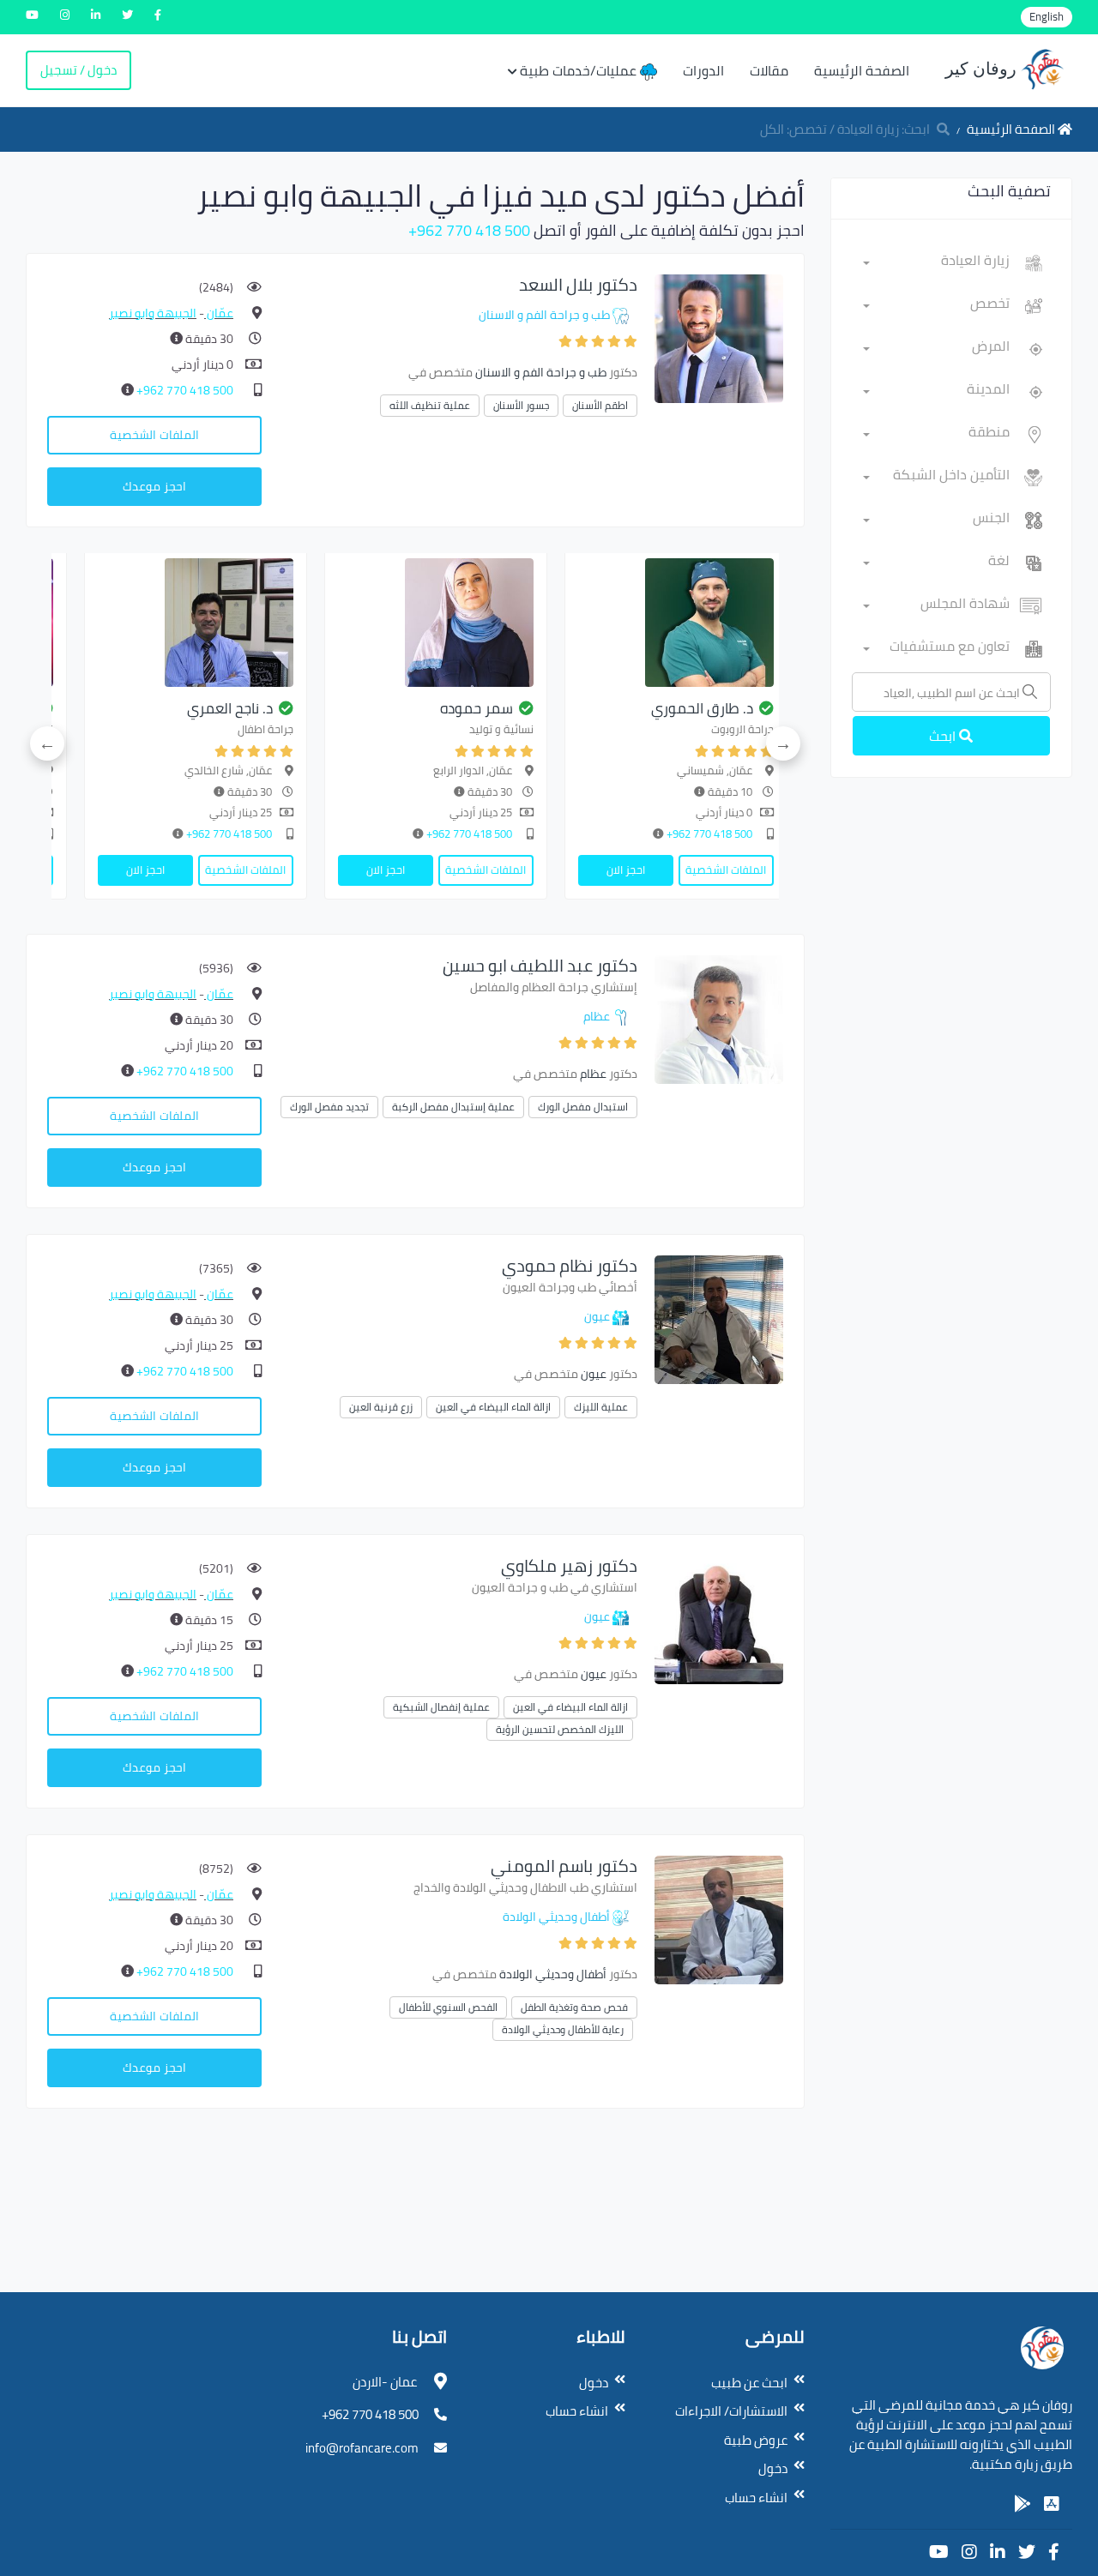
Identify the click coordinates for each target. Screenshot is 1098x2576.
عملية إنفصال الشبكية (441, 1707)
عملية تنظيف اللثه (430, 405)
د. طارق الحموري (702, 708)
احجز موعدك (154, 486)
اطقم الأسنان (600, 405)
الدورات (703, 70)
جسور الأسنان (521, 405)
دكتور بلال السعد (578, 284)
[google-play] (1023, 2504)
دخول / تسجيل (78, 70)
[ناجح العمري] (196, 623)
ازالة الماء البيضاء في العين (493, 1407)
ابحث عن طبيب (749, 2383)
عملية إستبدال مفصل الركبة (453, 1107)
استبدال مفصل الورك (583, 1107)
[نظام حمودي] (719, 1318)
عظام (597, 1016)
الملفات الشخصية (154, 435)
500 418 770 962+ (469, 230)
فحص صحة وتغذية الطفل (574, 2007)
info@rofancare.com (362, 2448)
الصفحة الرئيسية (862, 70)
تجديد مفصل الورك (329, 1107)
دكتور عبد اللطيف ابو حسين (540, 965)
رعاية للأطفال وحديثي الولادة (563, 2029)
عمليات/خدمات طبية (580, 70)
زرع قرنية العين (381, 1407)
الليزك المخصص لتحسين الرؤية (560, 1729)
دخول (773, 2468)
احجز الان (626, 870)
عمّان (219, 313)
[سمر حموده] (436, 623)
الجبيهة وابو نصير (153, 313)
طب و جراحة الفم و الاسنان (544, 315)
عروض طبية (756, 2440)
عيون (597, 1316)
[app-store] (1052, 2504)
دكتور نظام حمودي (570, 1265)
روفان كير (983, 69)
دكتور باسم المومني (564, 1866)
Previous (783, 743)
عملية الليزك (601, 1407)
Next (47, 743)
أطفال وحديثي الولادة (556, 1917)
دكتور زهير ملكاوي (569, 1565)
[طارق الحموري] (676, 623)
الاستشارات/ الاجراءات (731, 2411)
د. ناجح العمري (230, 708)
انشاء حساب (756, 2498)
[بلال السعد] (719, 337)
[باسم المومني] (719, 1919)
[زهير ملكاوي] (719, 1619)
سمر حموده (477, 708)
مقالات (769, 70)
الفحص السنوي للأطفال (448, 2007)
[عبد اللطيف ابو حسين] (719, 1018)
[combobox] (937, 263)
